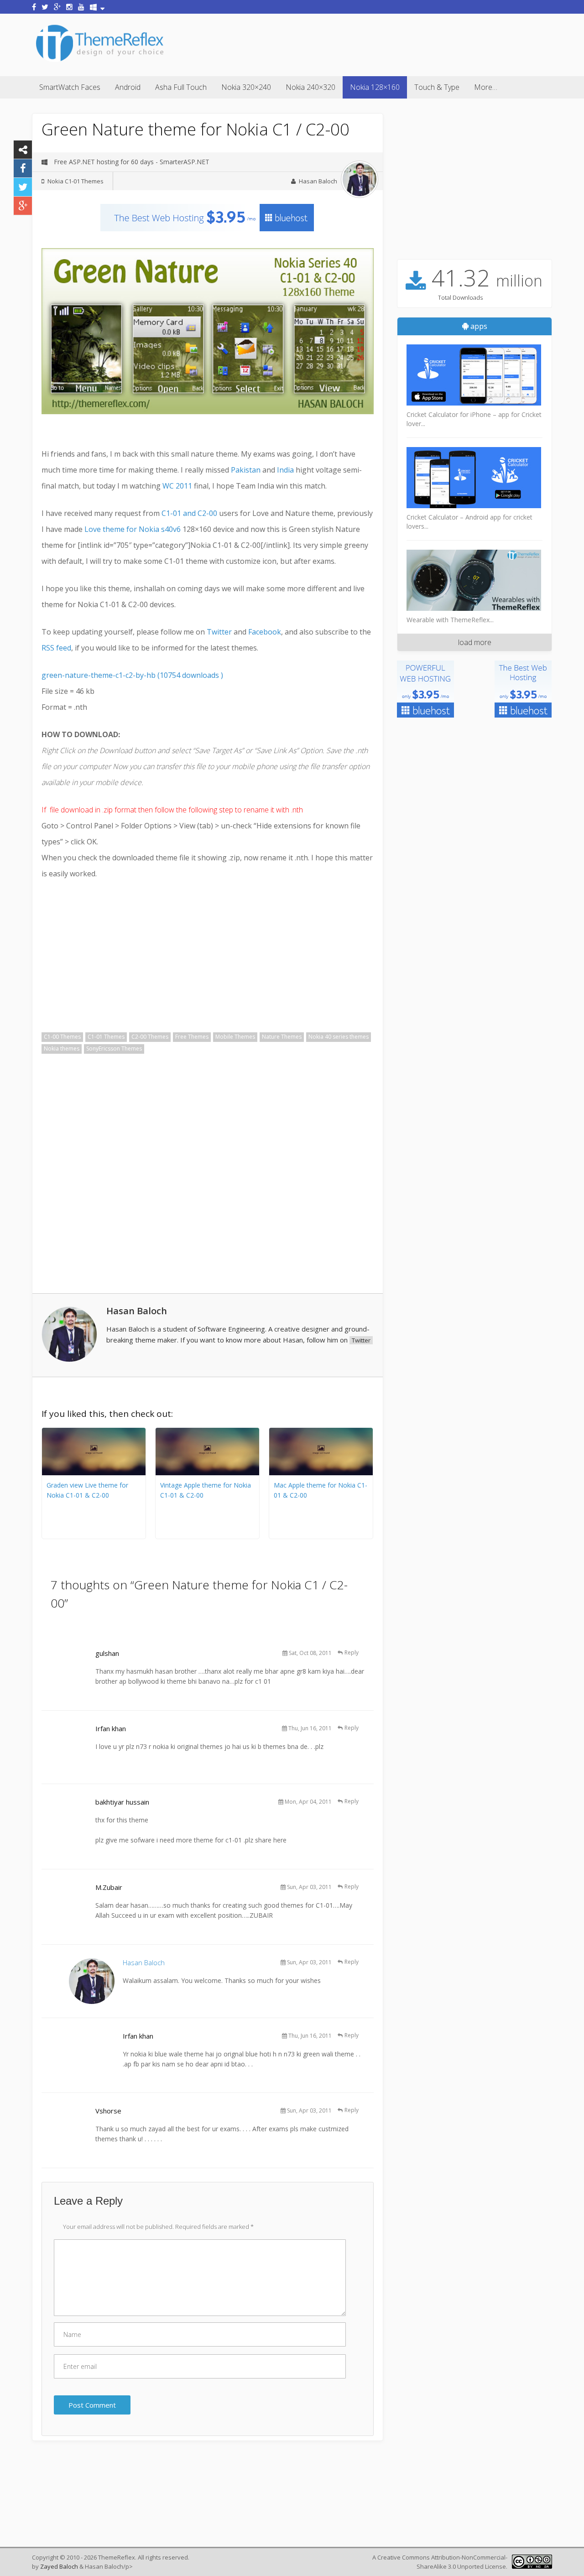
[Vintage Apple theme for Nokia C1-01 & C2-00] (207, 1473)
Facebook (265, 632)
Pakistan (246, 470)
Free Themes (192, 1037)
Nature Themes (282, 1037)
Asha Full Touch (181, 87)
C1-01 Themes (106, 1037)
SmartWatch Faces (70, 87)
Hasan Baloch (318, 181)
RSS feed (56, 648)
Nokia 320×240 (246, 87)
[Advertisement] (386, 43)
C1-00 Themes (62, 1037)
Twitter (220, 632)
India (285, 470)
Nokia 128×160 (375, 87)
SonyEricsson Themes (114, 1049)
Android (128, 87)
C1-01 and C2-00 (189, 513)
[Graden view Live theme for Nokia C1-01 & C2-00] (94, 1473)
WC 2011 (177, 486)
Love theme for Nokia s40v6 (133, 529)
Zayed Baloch (59, 2566)
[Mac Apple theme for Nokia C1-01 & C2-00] (321, 1473)
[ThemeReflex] (100, 61)
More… (486, 87)
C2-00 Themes (150, 1037)
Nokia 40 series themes (339, 1037)
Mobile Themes (235, 1037)
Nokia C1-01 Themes (76, 181)
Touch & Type (437, 87)
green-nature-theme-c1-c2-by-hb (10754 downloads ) (132, 675)
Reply (352, 1652)
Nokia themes (62, 1049)
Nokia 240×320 (310, 87)
